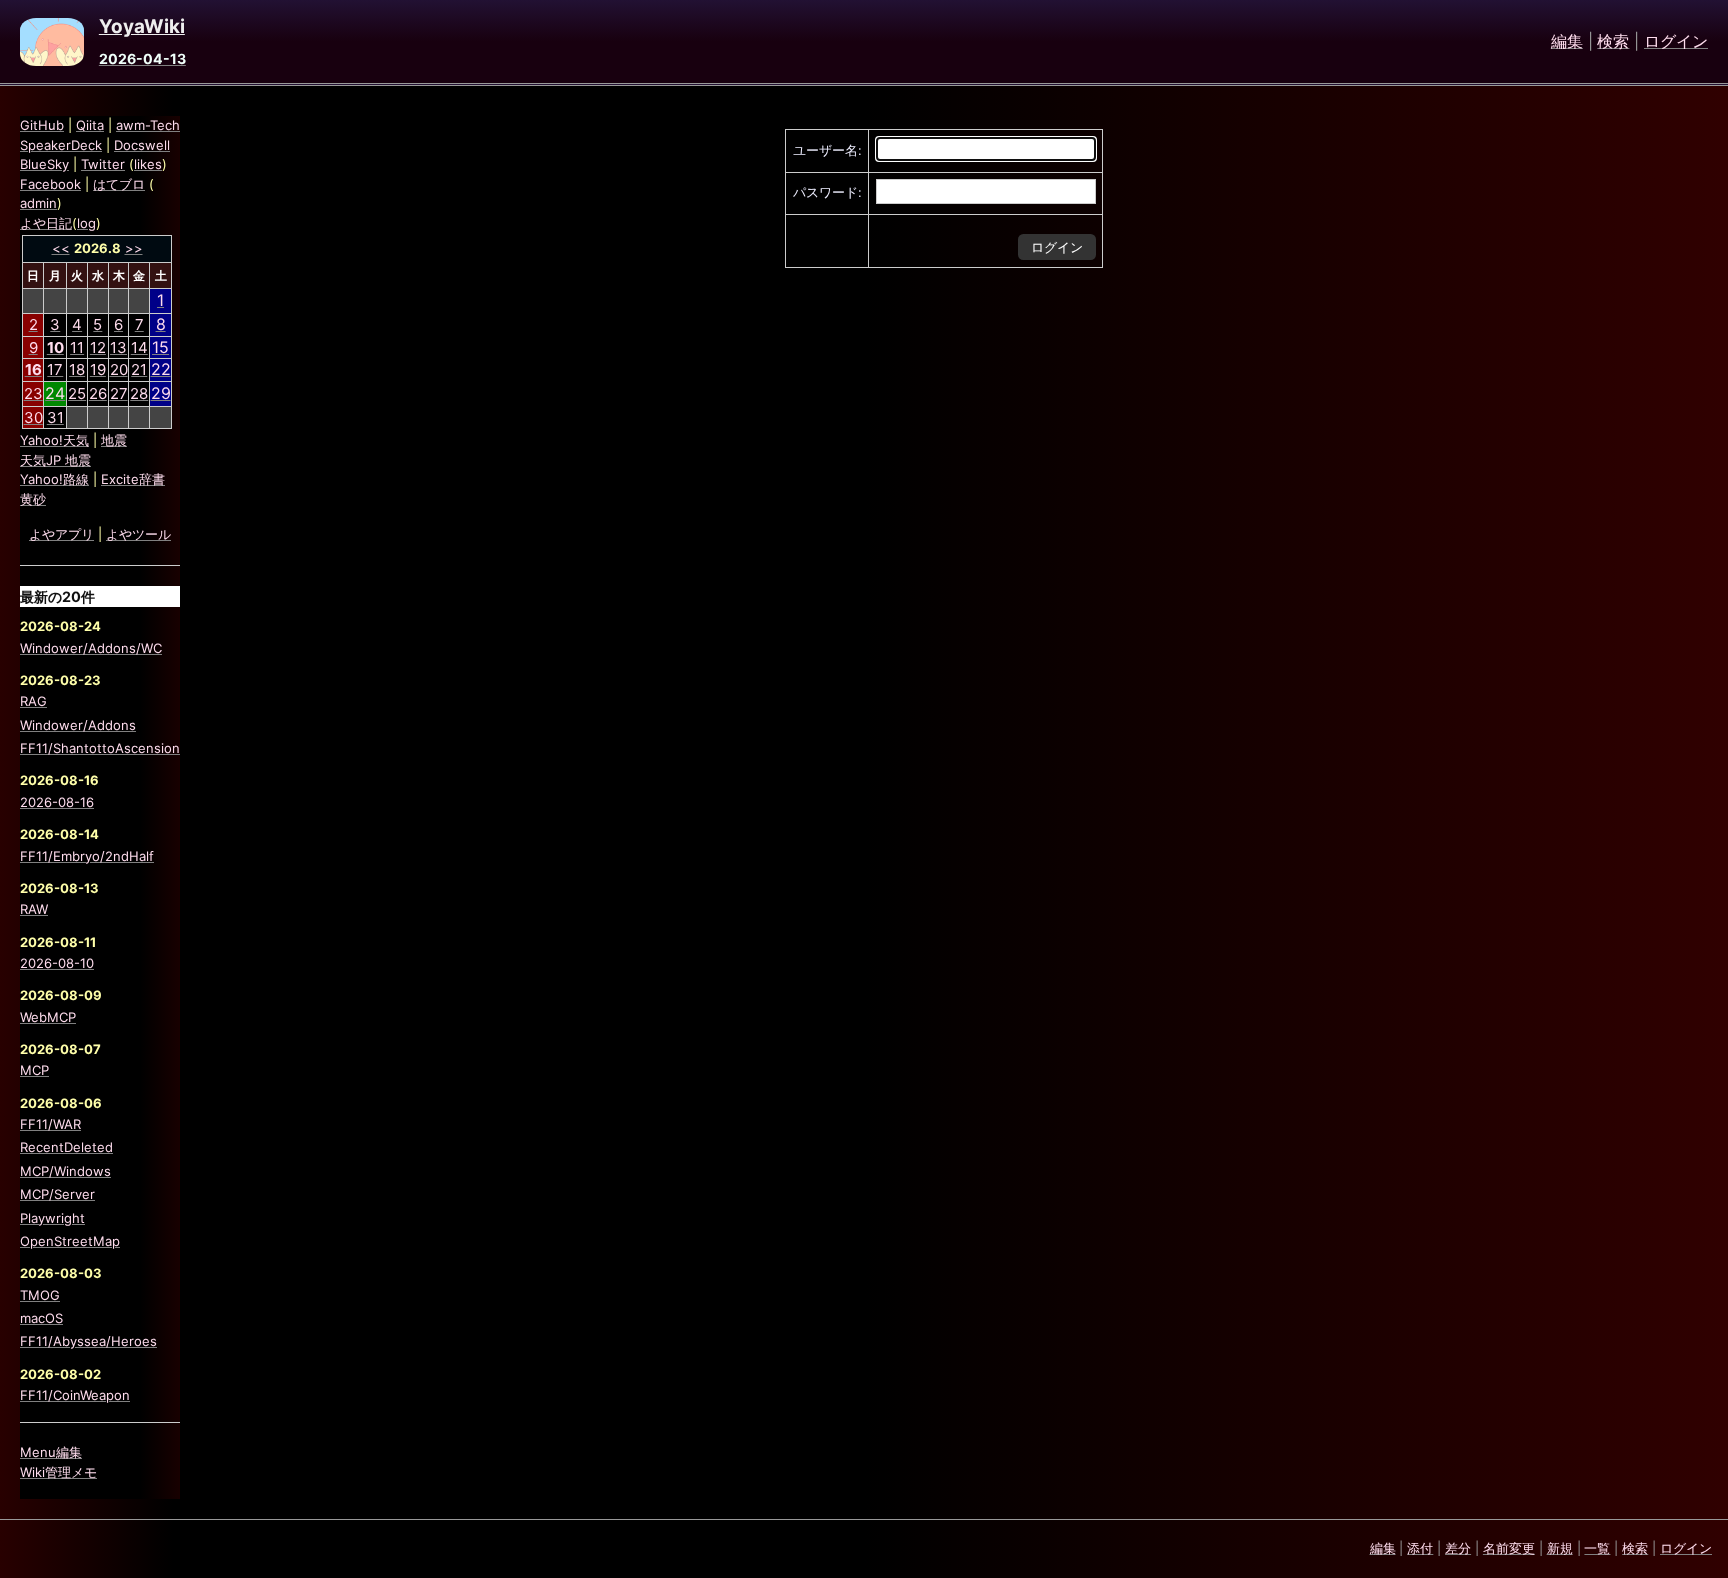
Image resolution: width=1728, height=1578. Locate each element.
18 (77, 369)
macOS (41, 1318)
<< (61, 248)
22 (161, 369)
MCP (34, 1070)
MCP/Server (57, 1194)
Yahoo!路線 (54, 479)
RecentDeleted (66, 1147)
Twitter (103, 164)
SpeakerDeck (61, 145)
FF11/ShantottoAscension (100, 748)
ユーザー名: (827, 150)
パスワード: (827, 192)
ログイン (1676, 42)
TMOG (40, 1295)
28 (139, 393)
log (86, 223)
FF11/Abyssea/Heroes (88, 1341)
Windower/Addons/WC (91, 648)
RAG (33, 701)
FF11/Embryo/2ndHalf (87, 856)
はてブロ (119, 184)
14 (139, 347)
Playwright (52, 1218)
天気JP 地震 (55, 460)
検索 (1613, 42)
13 (118, 347)
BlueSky (44, 164)
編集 (1567, 42)
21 (139, 369)
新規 (1560, 1548)
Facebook (50, 184)
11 (77, 347)
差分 (1458, 1548)
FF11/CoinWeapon (75, 1395)
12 (98, 347)
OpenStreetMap (70, 1241)
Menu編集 (51, 1452)
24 (55, 393)
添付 (1420, 1548)
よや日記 (46, 223)
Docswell (142, 145)
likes (148, 164)
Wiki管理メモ (58, 1472)
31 (55, 417)
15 (160, 347)
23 (33, 393)
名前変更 (1509, 1548)
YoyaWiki (142, 27)
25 (77, 393)
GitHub (42, 125)
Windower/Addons (78, 725)
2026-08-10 (57, 963)
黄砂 (33, 499)
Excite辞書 (133, 479)
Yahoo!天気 (54, 440)
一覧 (1597, 1548)
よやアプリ (61, 534)
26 (98, 393)
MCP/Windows (65, 1171)
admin (38, 203)
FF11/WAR (50, 1124)
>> (134, 248)
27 (119, 393)
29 (161, 393)
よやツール (138, 534)
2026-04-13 (142, 58)
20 (119, 369)
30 (33, 417)
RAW (34, 909)
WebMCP (48, 1017)
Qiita (90, 125)
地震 (114, 440)
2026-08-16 (57, 802)
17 (55, 369)
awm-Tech (148, 125)
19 (98, 369)
